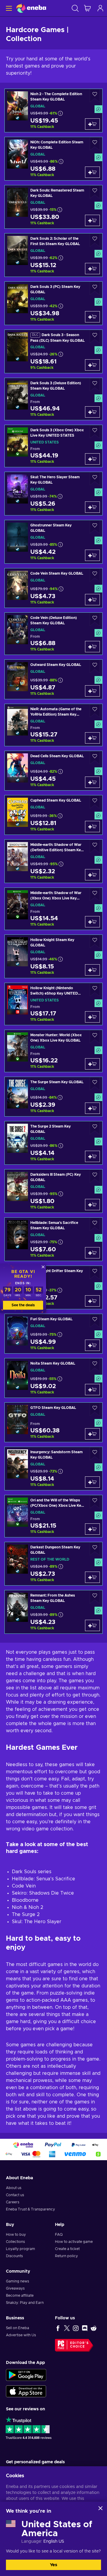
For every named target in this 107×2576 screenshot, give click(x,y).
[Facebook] (58, 2328)
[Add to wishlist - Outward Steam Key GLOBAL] (95, 666)
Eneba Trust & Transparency (30, 2209)
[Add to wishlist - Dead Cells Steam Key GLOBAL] (95, 758)
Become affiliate (20, 2296)
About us (14, 2188)
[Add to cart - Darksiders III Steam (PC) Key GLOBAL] (92, 1205)
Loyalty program (21, 2249)
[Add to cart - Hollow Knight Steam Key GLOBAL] (92, 970)
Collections (15, 2242)
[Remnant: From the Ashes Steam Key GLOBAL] (53, 1612)
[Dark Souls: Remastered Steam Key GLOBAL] (53, 207)
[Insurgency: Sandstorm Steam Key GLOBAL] (53, 1469)
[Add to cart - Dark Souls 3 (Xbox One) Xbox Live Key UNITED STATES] (92, 459)
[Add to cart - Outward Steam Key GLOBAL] (92, 691)
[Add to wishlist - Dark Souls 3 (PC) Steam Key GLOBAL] (95, 288)
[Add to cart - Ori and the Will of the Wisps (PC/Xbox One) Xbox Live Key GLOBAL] (92, 1529)
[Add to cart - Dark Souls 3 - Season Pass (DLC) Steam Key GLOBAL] (92, 365)
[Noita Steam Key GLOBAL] (53, 1378)
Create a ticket (67, 2249)
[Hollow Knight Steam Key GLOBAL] (53, 956)
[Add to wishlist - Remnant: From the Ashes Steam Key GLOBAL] (95, 1597)
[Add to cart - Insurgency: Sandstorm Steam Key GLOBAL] (92, 1482)
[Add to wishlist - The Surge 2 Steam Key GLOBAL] (95, 1128)
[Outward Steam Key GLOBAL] (53, 679)
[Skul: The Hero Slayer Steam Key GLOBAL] (53, 494)
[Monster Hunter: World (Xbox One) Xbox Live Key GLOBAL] (53, 1051)
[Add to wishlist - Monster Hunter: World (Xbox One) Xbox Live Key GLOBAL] (95, 1037)
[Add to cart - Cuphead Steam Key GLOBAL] (92, 827)
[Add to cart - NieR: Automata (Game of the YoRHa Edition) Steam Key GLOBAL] (92, 738)
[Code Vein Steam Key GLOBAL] (53, 588)
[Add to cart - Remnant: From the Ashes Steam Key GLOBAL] (92, 1625)
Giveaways (15, 2288)
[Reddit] (94, 2328)
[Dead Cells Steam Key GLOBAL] (53, 771)
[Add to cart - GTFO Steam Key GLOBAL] (92, 1434)
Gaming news (18, 2281)
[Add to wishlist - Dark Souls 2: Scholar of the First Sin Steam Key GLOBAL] (95, 240)
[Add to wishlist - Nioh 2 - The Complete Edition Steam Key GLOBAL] (95, 96)
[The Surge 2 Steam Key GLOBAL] (53, 1143)
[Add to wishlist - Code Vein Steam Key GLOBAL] (95, 575)
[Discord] (85, 2328)
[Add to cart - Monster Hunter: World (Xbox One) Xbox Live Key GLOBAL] (92, 1064)
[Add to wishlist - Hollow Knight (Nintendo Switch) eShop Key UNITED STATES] (95, 990)
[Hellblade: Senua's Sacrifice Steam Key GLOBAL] (53, 1239)
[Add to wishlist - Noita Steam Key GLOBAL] (95, 1365)
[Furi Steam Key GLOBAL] (53, 1334)
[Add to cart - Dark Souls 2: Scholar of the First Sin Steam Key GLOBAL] (92, 269)
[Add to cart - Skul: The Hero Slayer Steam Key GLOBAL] (92, 507)
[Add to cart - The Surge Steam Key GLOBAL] (92, 1108)
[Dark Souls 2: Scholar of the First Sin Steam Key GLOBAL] (53, 255)
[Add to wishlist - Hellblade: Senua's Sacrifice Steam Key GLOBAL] (95, 1224)
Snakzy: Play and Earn (25, 2303)
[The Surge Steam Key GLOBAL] (53, 1097)
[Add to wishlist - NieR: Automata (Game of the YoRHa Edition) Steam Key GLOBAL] (95, 711)
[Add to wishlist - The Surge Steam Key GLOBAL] (95, 1084)
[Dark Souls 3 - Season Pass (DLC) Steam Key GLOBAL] (53, 351)
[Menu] (8, 8)
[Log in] (100, 8)
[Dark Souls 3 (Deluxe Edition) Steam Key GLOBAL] (53, 399)
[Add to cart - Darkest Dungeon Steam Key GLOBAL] (92, 1577)
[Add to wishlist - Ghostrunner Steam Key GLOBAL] (95, 527)
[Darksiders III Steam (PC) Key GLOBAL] (53, 1191)
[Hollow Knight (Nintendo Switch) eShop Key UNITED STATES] (53, 1004)
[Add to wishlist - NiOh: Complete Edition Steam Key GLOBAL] (95, 144)
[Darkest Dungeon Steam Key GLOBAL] (53, 1564)
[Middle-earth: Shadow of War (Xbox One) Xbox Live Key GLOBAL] (53, 909)
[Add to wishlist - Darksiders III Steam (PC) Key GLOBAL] (95, 1176)
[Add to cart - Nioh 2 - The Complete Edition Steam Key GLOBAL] (92, 124)
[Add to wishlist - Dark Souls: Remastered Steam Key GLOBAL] (95, 192)
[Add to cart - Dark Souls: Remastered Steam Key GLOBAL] (92, 220)
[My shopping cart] (87, 8)
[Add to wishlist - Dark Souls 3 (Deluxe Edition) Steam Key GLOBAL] (95, 385)
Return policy (66, 2256)
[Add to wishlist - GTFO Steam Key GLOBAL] (95, 1409)
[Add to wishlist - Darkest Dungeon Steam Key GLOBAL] (95, 1549)
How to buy (16, 2235)
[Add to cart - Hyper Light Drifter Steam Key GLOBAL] (92, 1301)
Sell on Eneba (18, 2328)
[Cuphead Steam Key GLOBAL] (53, 815)
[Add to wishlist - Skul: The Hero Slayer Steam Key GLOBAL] (95, 479)
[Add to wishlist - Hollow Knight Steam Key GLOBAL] (95, 941)
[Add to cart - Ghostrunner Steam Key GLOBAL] (92, 555)
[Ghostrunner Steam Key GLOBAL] (53, 542)
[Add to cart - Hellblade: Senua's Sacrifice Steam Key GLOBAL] (92, 1253)
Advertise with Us (21, 2335)
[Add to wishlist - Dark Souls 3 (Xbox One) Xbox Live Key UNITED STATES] (95, 432)
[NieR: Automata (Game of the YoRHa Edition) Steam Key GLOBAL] (53, 725)
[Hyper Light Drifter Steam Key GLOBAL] (53, 1287)
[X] (67, 2328)
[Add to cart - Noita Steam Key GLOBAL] (92, 1390)
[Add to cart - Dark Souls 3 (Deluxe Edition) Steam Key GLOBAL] (92, 412)
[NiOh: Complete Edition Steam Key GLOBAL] (53, 159)
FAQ (59, 2235)
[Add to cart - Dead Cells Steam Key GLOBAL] (92, 782)
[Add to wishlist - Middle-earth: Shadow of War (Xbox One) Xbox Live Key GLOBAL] (95, 895)
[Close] (100, 2508)
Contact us (15, 2195)
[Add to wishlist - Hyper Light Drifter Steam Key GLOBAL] (95, 1273)
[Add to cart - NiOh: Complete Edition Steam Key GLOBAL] (92, 172)
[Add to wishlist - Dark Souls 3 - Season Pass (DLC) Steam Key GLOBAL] (95, 337)
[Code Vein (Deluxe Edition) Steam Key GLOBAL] (53, 634)
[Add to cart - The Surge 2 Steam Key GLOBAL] (92, 1156)
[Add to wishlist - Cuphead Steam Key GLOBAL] (95, 802)
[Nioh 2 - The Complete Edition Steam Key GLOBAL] (53, 110)
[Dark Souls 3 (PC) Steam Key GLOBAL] (53, 303)
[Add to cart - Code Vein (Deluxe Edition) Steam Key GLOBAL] (92, 647)
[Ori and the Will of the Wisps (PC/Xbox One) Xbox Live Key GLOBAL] (53, 1516)
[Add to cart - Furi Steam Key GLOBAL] (92, 1345)
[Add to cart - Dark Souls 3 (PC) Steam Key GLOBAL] (92, 317)
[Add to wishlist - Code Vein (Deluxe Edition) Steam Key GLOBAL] (95, 619)
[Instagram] (76, 2328)
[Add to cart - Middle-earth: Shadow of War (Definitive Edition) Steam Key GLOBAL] (92, 875)
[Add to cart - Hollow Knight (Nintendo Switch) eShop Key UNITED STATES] (92, 1017)
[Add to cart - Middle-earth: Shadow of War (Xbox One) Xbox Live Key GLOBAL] (92, 922)
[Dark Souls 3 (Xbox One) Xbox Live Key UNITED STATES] (53, 446)
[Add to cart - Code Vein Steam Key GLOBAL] (92, 600)
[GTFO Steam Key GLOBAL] (53, 1422)
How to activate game (74, 2242)
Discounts (14, 2256)
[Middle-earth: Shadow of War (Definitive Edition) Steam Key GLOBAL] (53, 861)
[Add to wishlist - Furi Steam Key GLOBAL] (95, 1321)
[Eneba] (31, 8)
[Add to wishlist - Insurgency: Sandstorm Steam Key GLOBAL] (95, 1454)
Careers (13, 2202)
